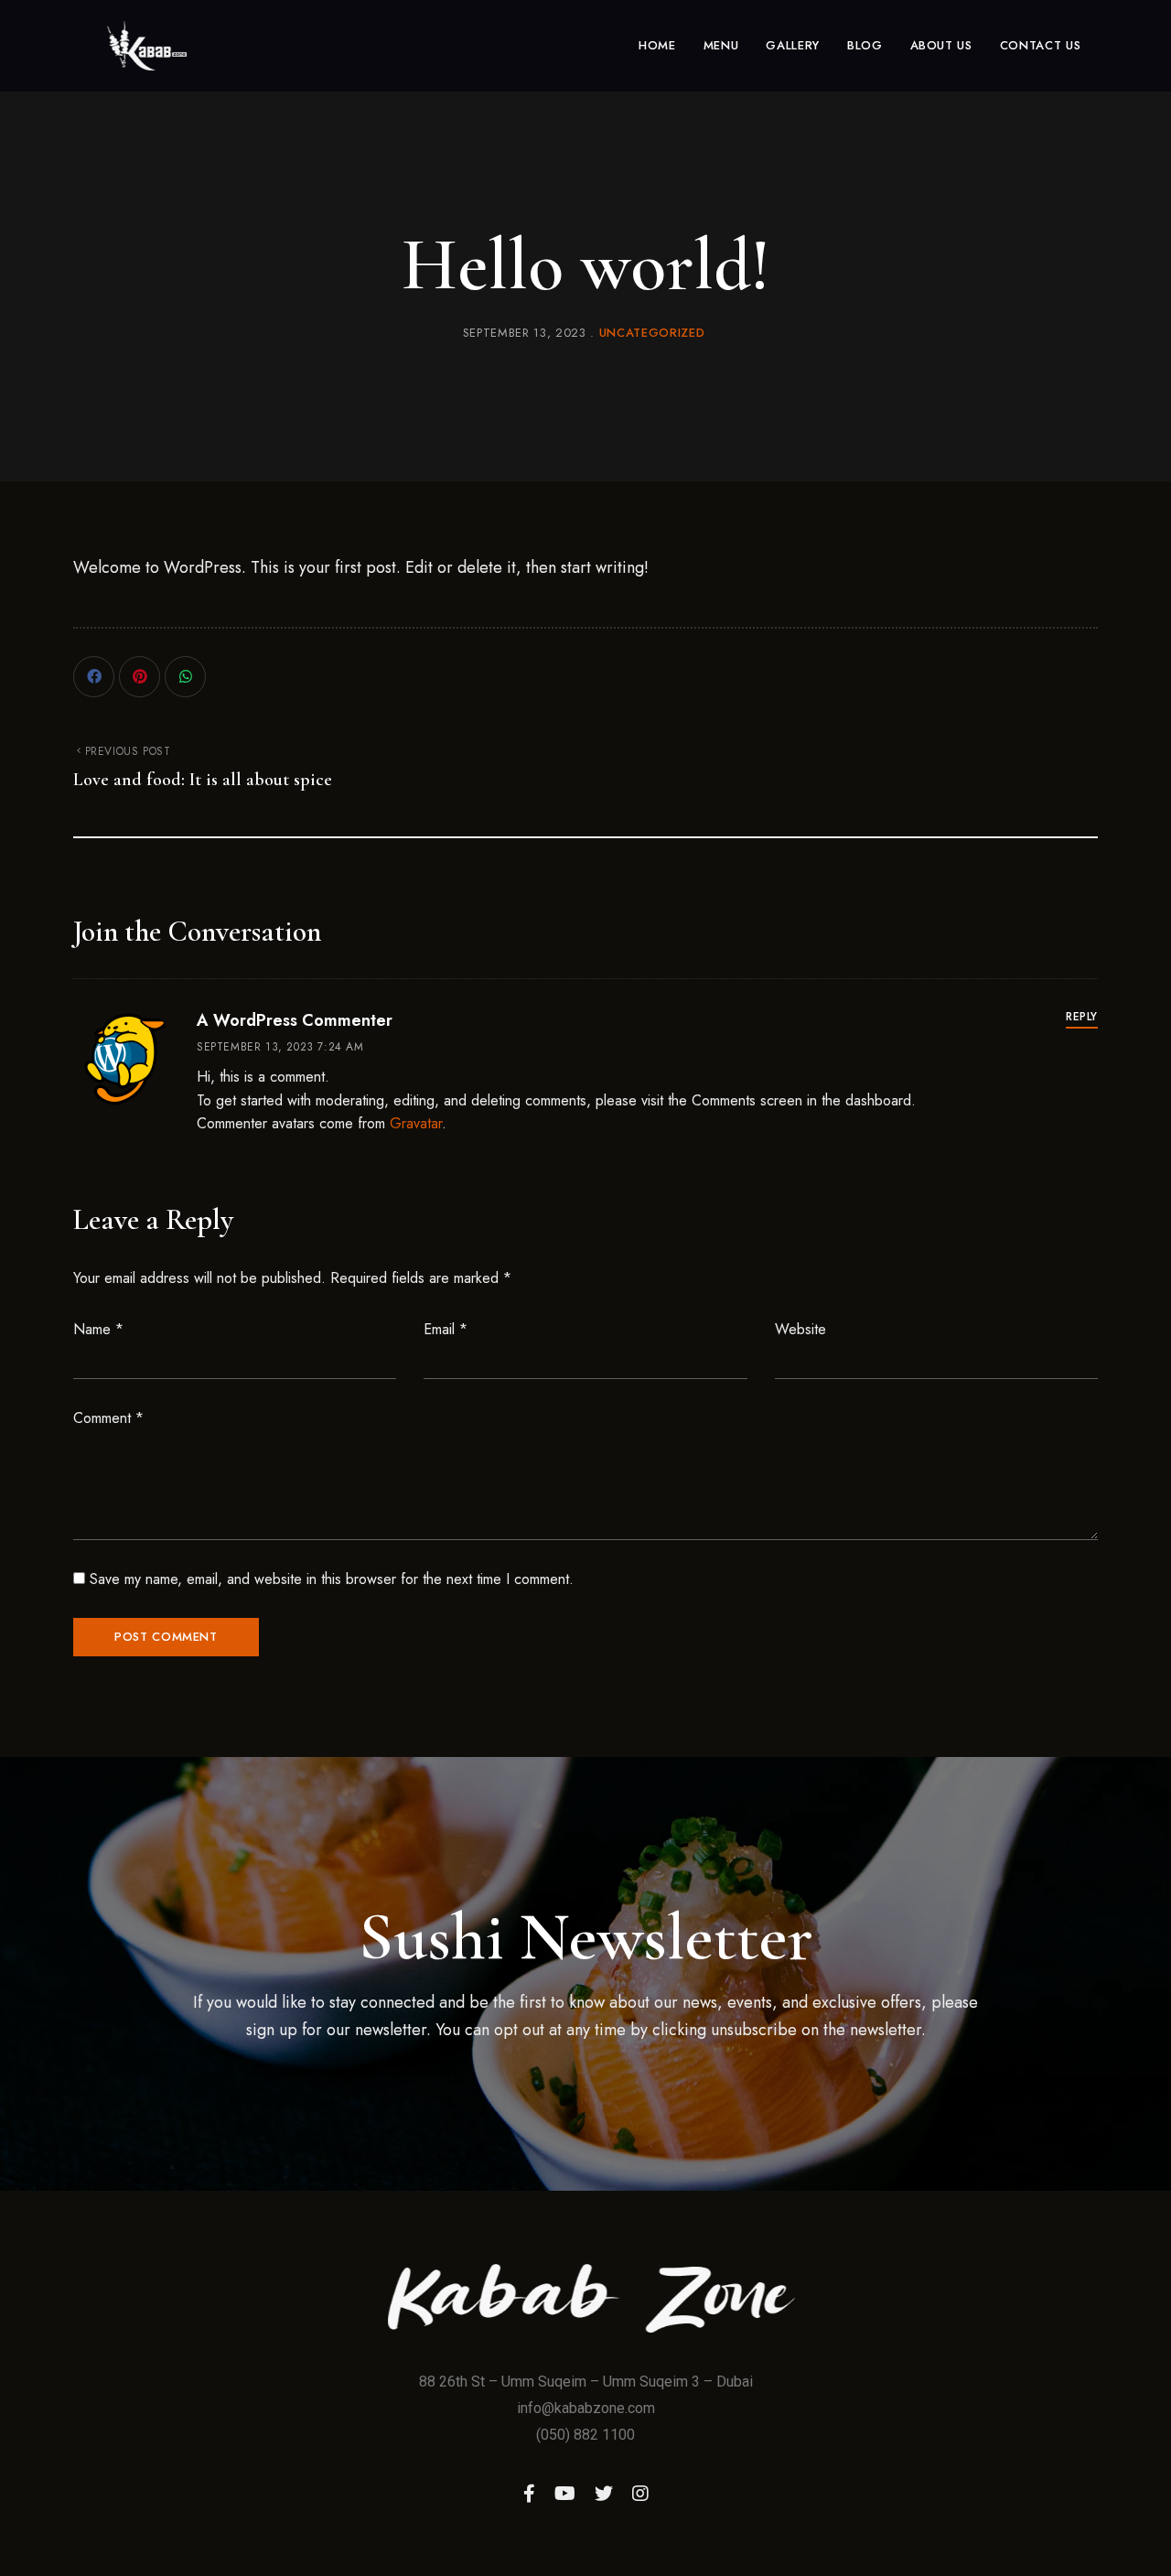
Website (800, 1329)
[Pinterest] (140, 677)
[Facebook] (94, 677)
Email (446, 1329)
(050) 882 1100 (585, 2435)
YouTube (565, 2494)
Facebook (529, 2494)
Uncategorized (652, 333)
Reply (1082, 1017)
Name (98, 1329)
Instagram (640, 2494)
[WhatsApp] (185, 677)
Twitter (604, 2494)
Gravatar (416, 1123)
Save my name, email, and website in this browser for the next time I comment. (332, 1579)
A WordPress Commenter (295, 1020)
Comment (108, 1418)
